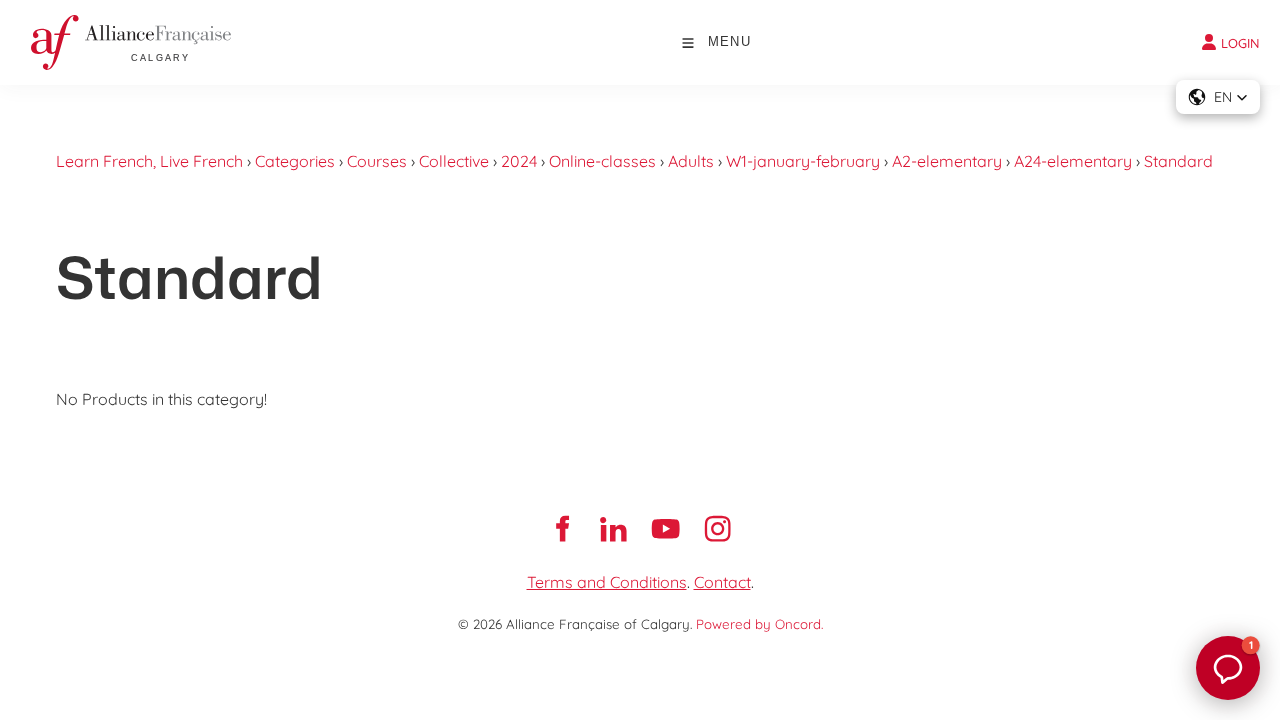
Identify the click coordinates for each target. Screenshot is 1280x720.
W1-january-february (803, 161)
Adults (691, 161)
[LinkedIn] (614, 529)
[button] (1218, 97)
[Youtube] (666, 529)
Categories (295, 161)
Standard (1178, 161)
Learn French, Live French (149, 161)
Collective (454, 161)
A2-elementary (947, 161)
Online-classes (602, 161)
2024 (519, 161)
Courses (377, 161)
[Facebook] (562, 529)
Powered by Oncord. (759, 624)
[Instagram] (718, 529)
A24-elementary (1073, 161)
